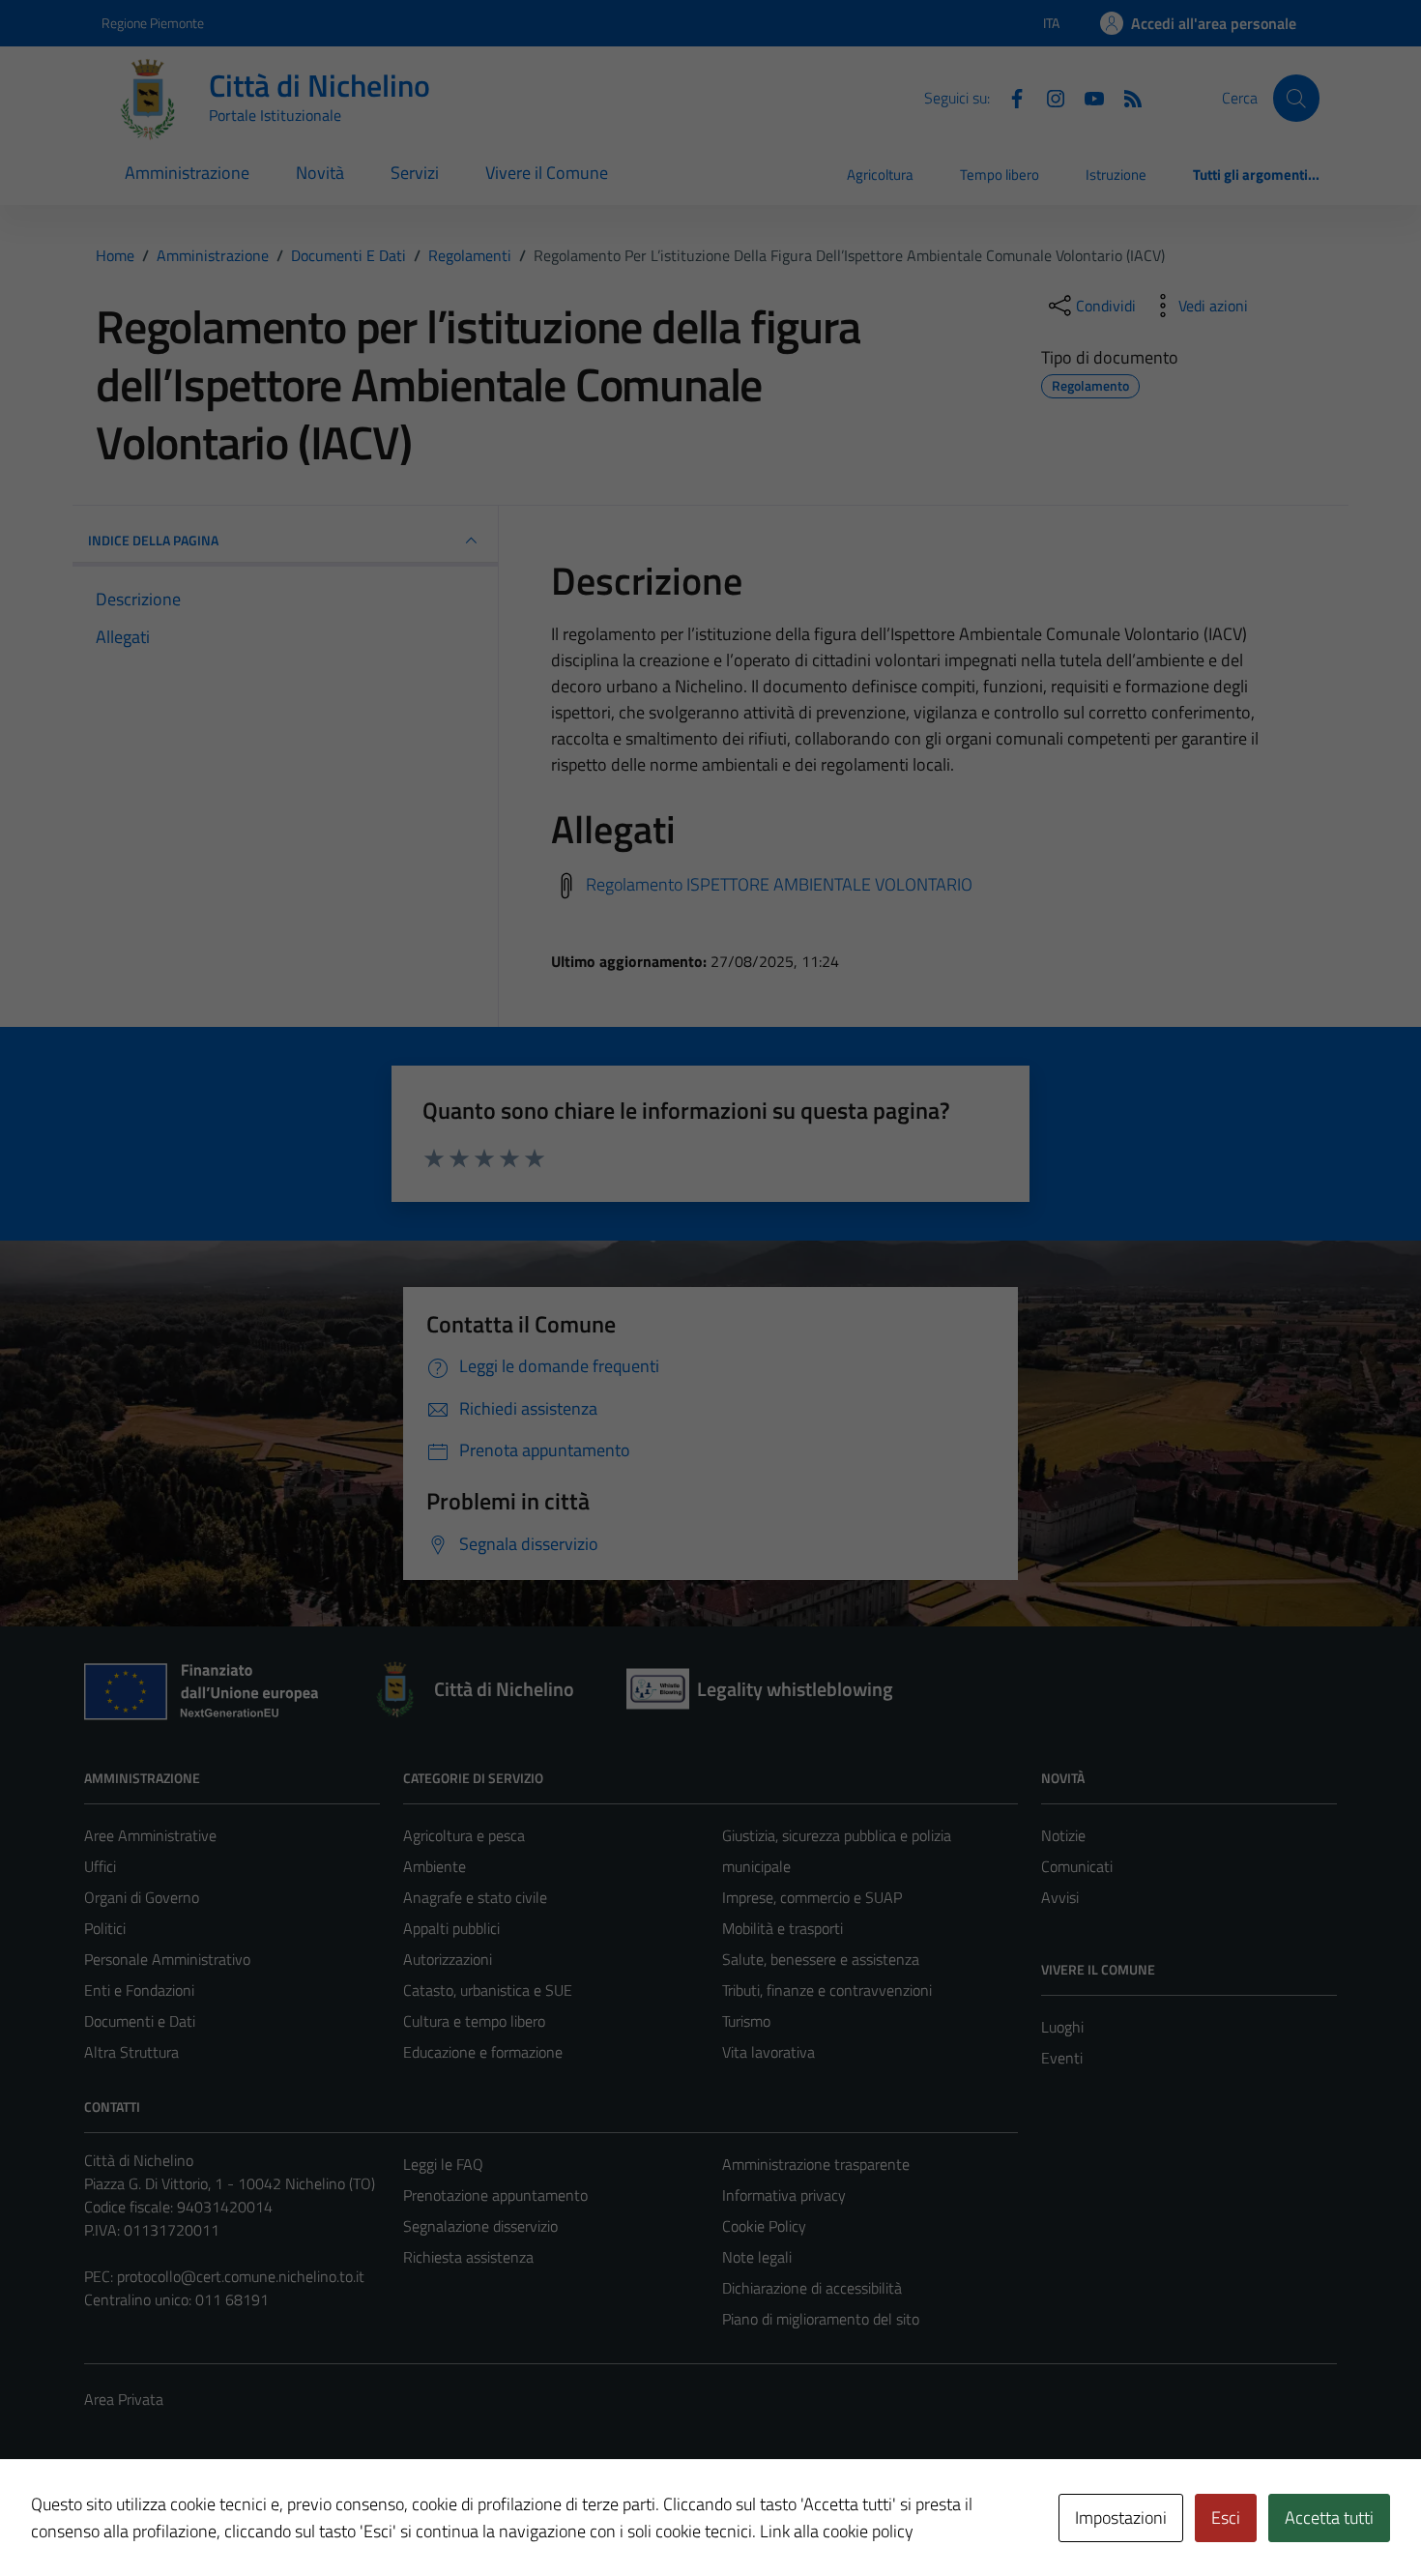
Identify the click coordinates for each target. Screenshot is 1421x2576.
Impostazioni (1121, 2517)
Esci (1226, 2517)
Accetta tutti (1329, 2517)
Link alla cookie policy (837, 2531)
